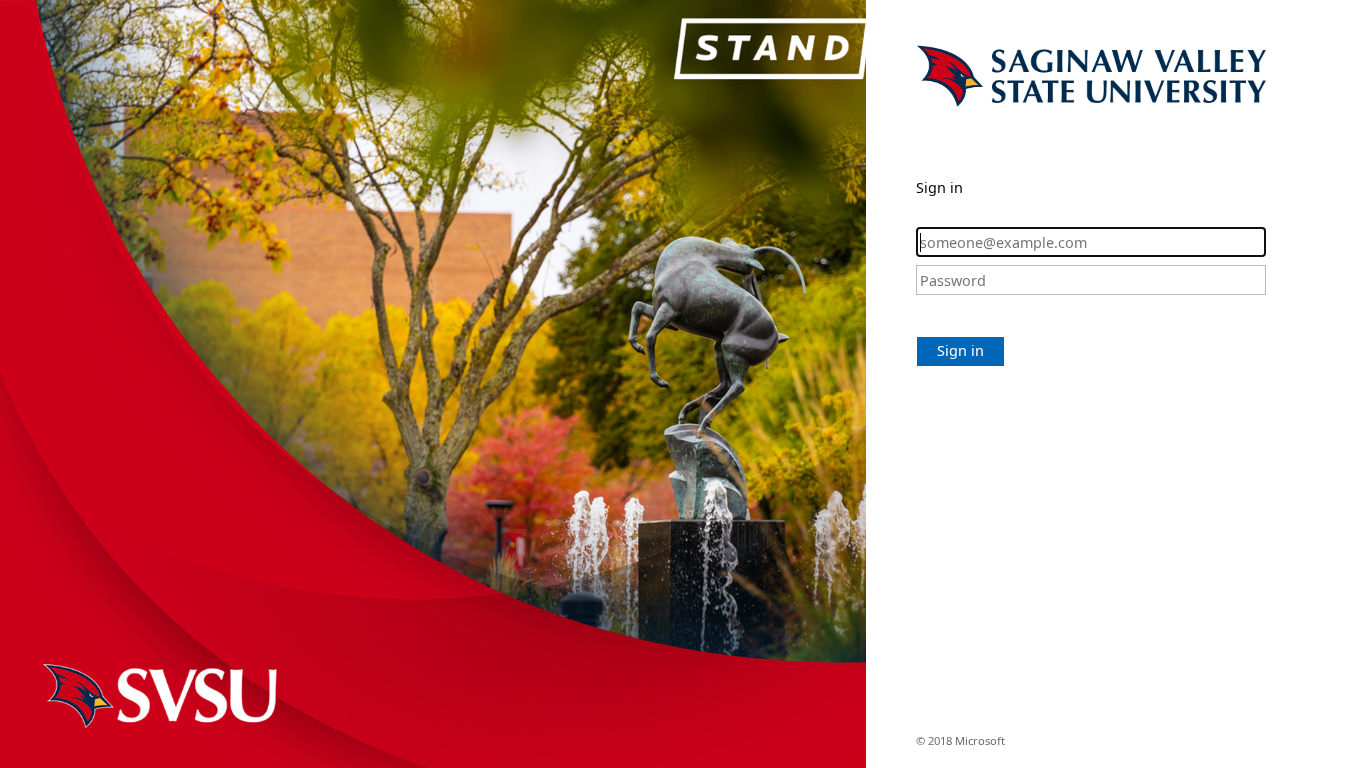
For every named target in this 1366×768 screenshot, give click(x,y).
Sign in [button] (960, 350)
